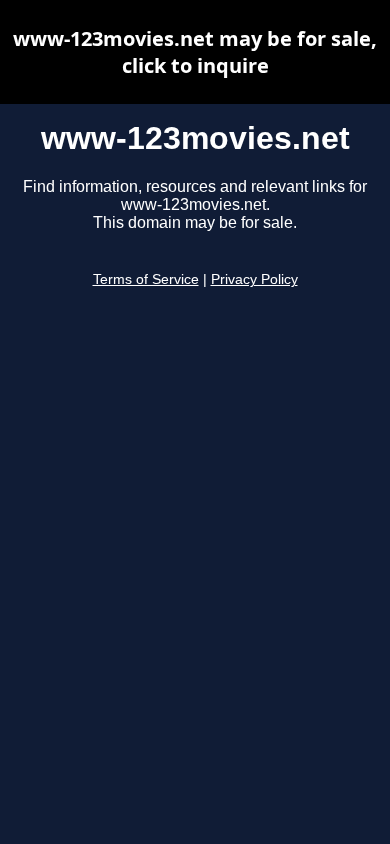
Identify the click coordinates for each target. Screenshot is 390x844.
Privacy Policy (254, 279)
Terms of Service (146, 279)
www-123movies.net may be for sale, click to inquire (195, 52)
